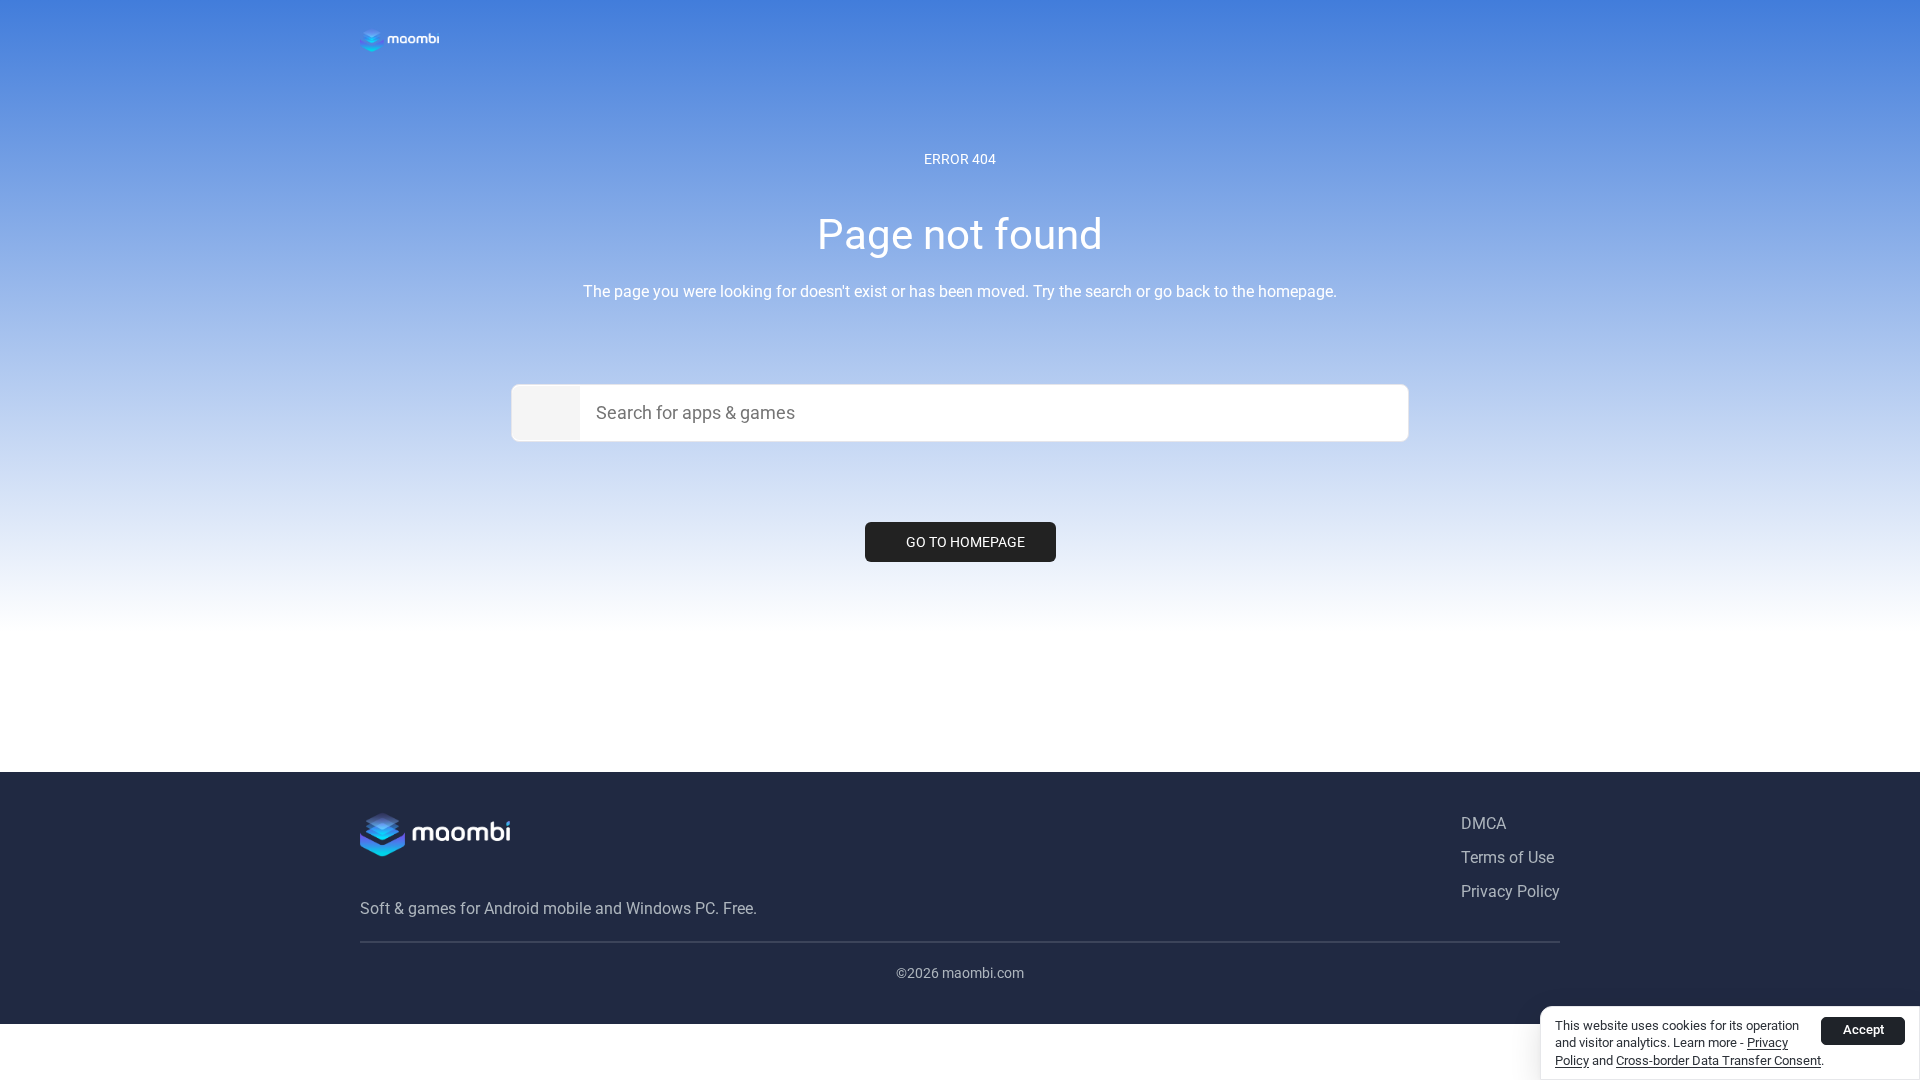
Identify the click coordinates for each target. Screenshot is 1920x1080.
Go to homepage (965, 542)
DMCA (1483, 823)
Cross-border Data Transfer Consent (1718, 1060)
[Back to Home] (399, 40)
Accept (1863, 1029)
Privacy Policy (1510, 891)
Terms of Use (1507, 857)
